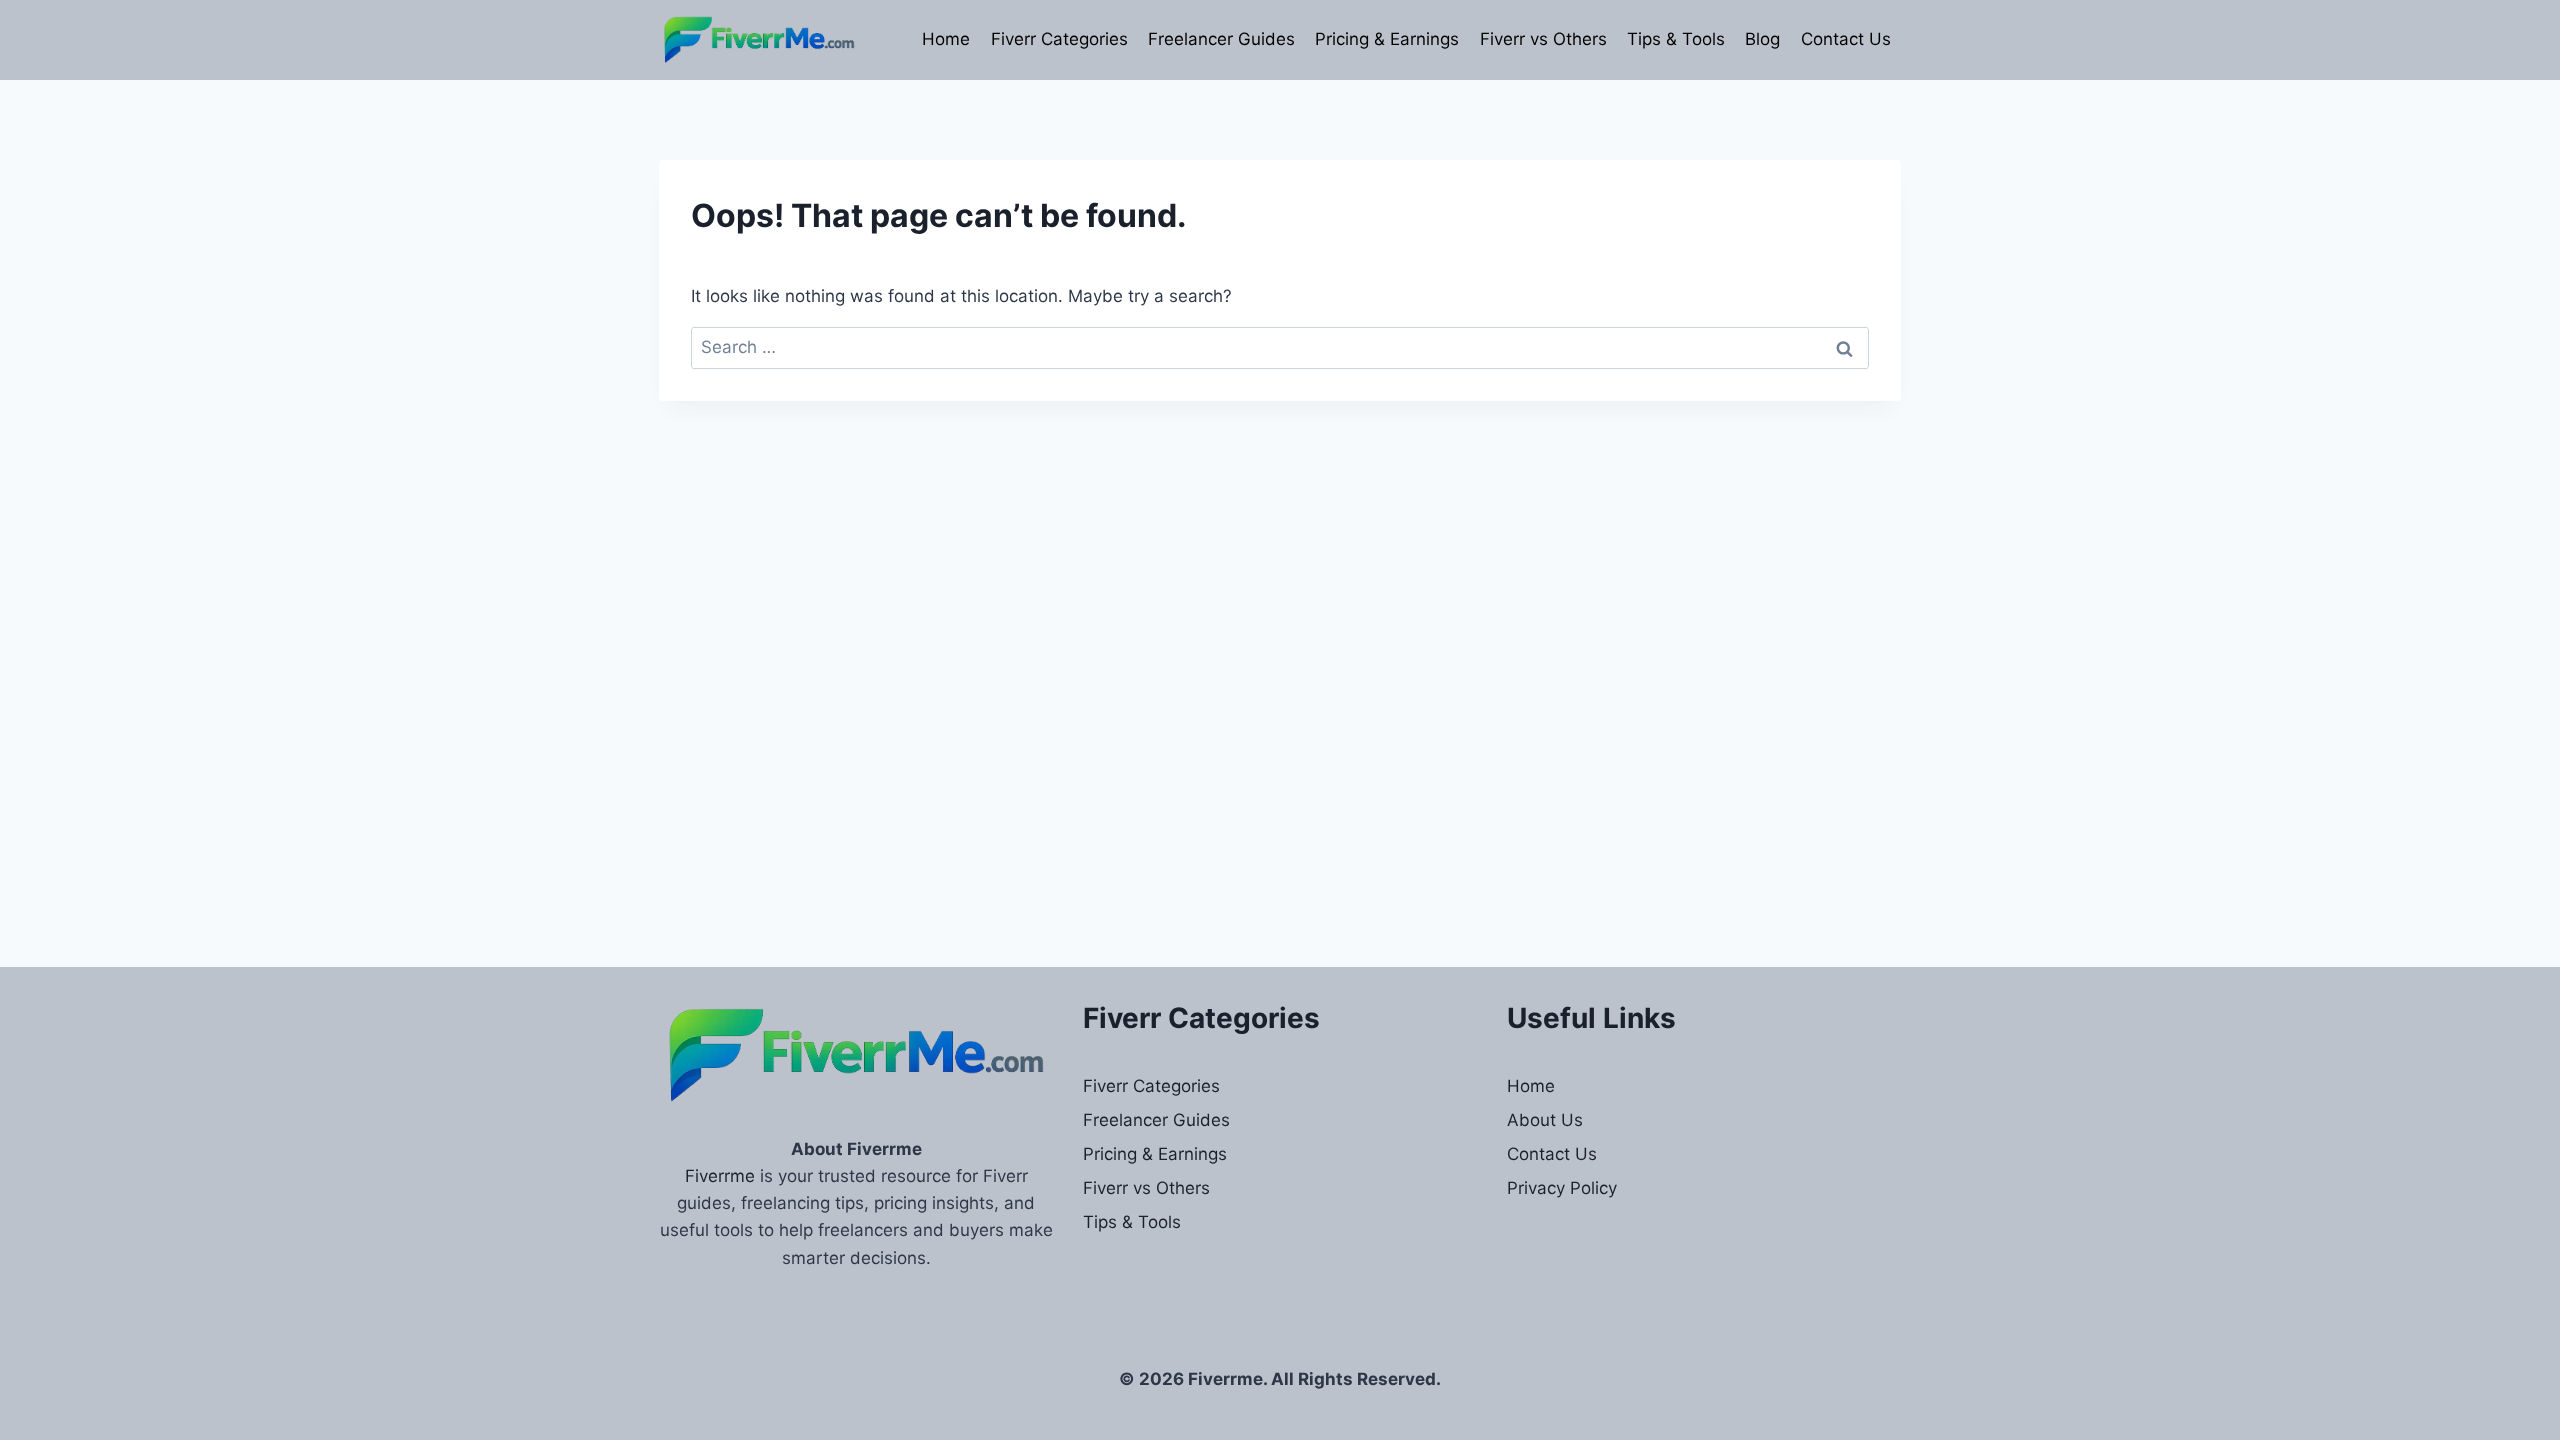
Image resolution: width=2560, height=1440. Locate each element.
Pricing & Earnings (1387, 39)
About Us (1545, 1120)
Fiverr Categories (1059, 39)
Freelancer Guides (1221, 39)
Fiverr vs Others (1543, 39)
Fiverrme (720, 1176)
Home (946, 39)
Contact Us (1846, 39)
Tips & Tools (1676, 39)
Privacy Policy (1562, 1188)
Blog (1762, 39)
